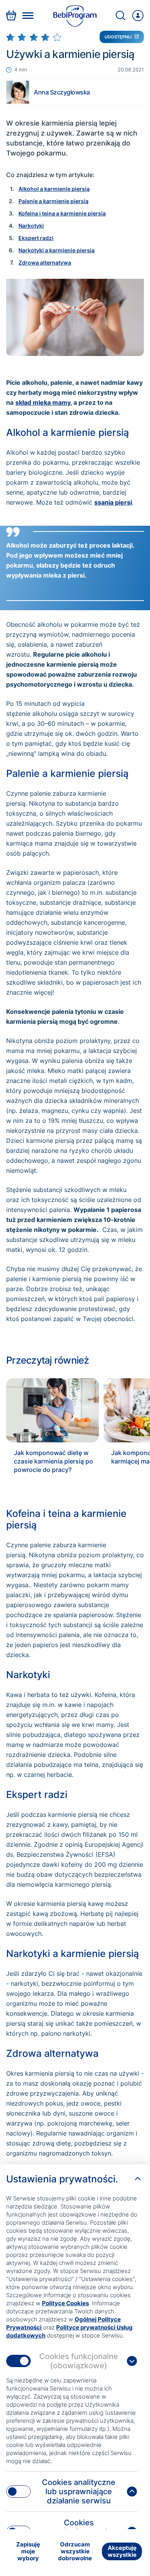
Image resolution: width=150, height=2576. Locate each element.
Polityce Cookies (65, 2303)
